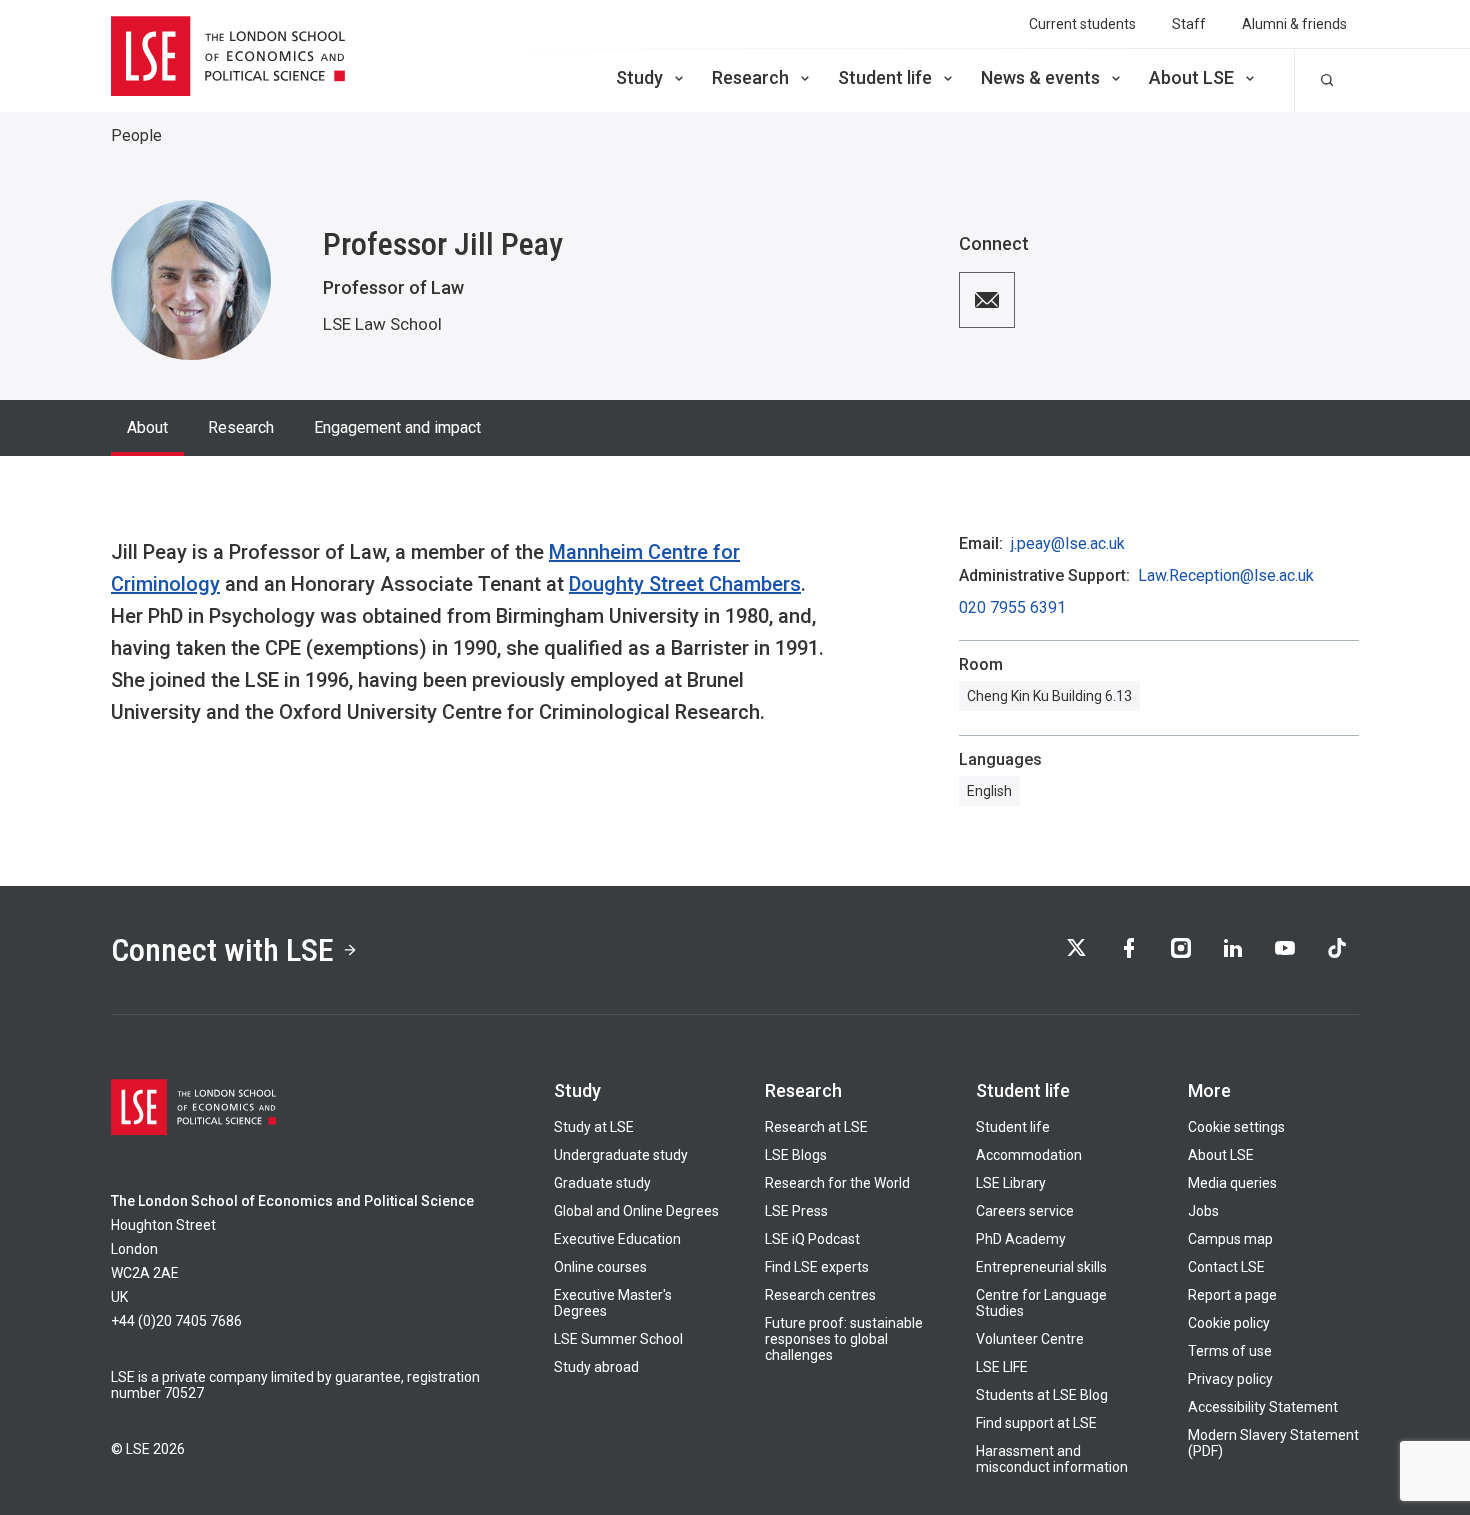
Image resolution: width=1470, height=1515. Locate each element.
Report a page (1232, 1295)
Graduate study (602, 1183)
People (136, 135)
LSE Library (1011, 1183)
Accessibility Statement (1263, 1407)
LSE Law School (382, 324)
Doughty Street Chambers (685, 584)
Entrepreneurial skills (1041, 1267)
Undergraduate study (621, 1155)
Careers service (1025, 1211)
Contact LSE (1226, 1267)
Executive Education (617, 1239)
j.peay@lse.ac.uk (1068, 544)
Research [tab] (241, 427)
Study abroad (596, 1367)
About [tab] (147, 427)
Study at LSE (594, 1127)
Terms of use (1230, 1351)
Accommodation (1029, 1155)
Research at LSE (816, 1127)
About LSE (1191, 77)
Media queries (1232, 1183)
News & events (1040, 77)
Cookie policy (1229, 1323)
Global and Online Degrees (636, 1211)
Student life (885, 77)
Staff (1189, 24)
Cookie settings (1236, 1127)
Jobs (1203, 1211)
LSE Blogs (796, 1155)
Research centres (820, 1295)
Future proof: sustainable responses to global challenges (844, 1339)
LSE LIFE (1002, 1367)
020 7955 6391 (1012, 608)
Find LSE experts (817, 1267)
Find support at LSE (1036, 1423)
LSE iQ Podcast (812, 1239)
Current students (1082, 24)
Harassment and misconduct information (1052, 1459)
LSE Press (796, 1211)
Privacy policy (1230, 1379)
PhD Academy (1021, 1239)
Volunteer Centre (1030, 1339)
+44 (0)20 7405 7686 (176, 1321)
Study (639, 77)
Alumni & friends (1294, 24)
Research (750, 77)
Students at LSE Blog (1042, 1395)
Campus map (1230, 1239)
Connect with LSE (222, 950)
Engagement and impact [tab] (397, 427)
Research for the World (837, 1183)
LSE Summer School (618, 1339)
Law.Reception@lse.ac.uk (1226, 576)
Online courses (600, 1267)
